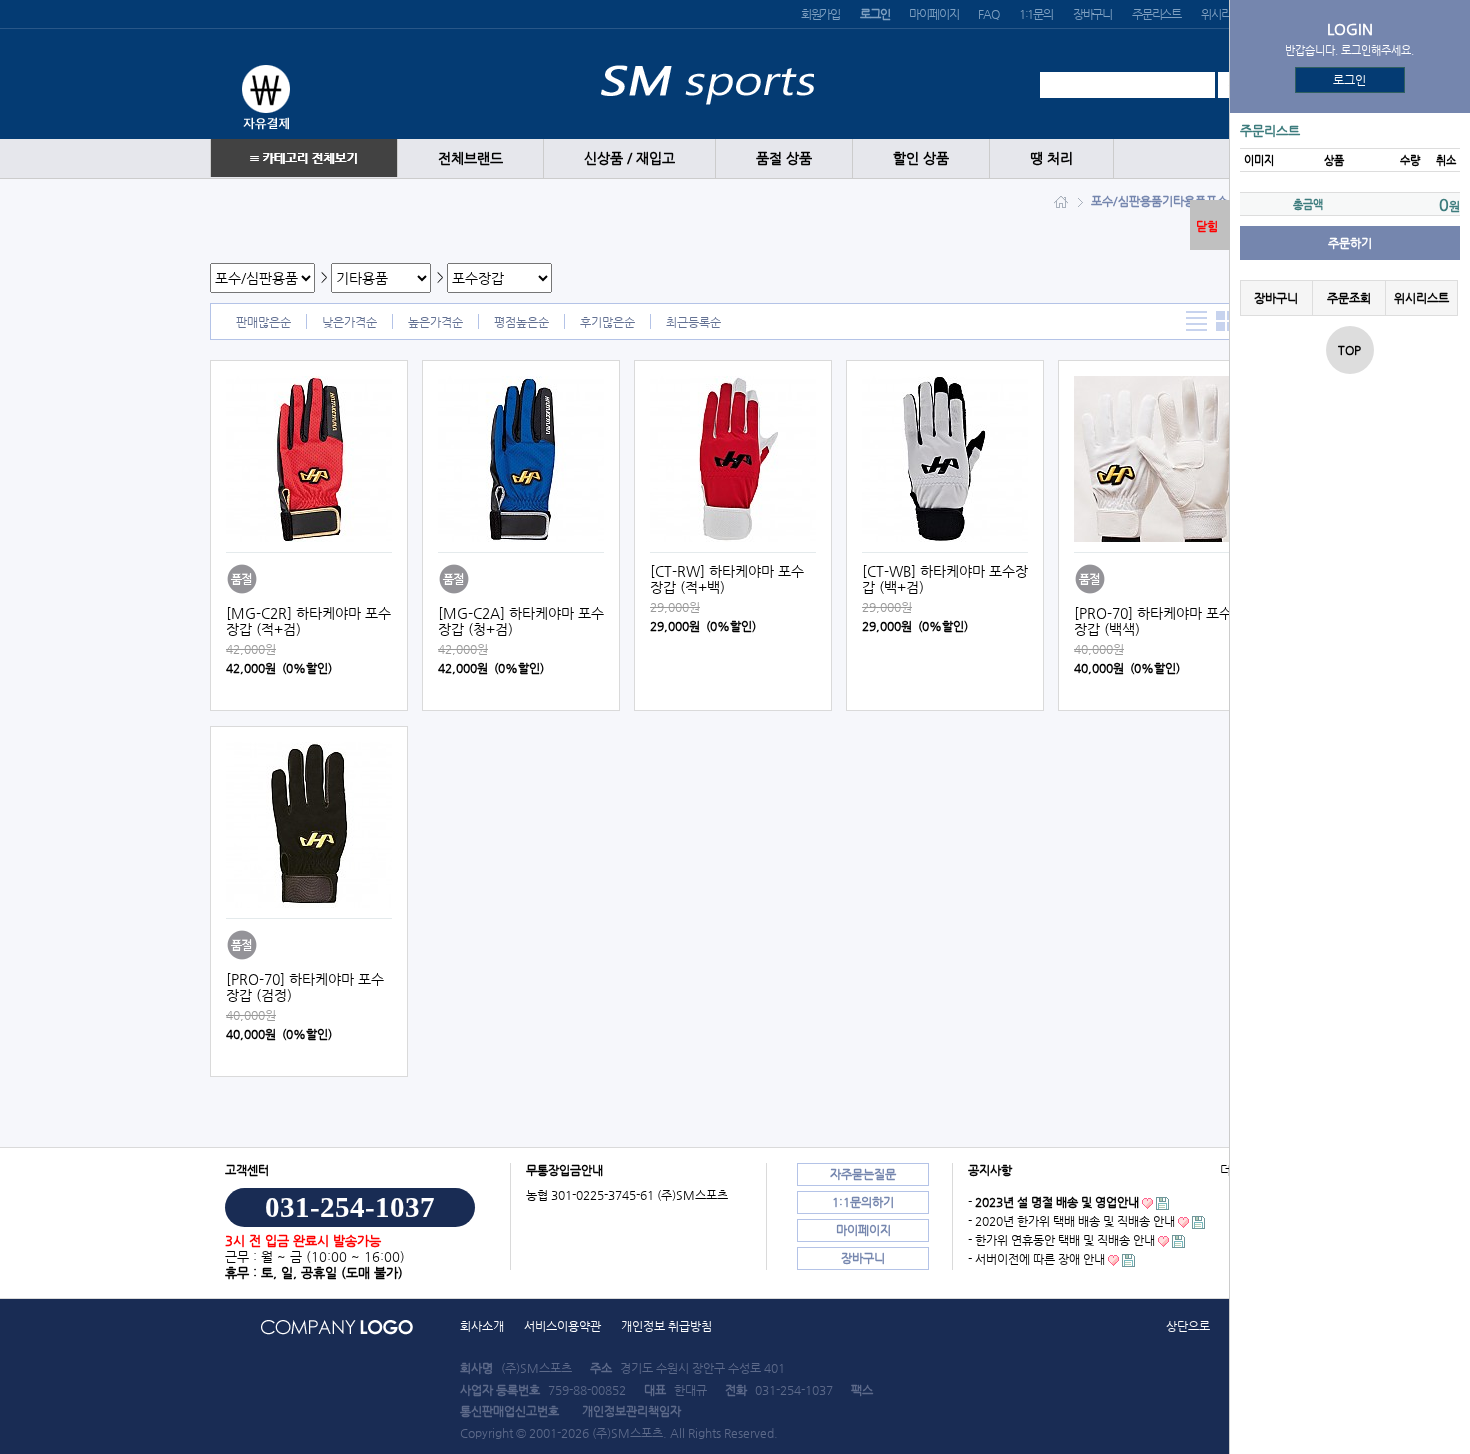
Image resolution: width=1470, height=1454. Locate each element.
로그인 (1350, 80)
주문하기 (1350, 243)
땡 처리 (1051, 158)
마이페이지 (933, 14)
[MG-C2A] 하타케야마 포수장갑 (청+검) (521, 621)
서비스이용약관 (562, 1326)
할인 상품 (921, 158)
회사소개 (482, 1326)
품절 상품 (784, 158)
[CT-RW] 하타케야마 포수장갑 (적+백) (727, 579)
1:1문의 (1036, 14)
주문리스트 (1156, 14)
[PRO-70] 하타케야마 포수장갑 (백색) (1153, 621)
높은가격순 (435, 322)
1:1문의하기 (863, 1202)
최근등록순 (693, 322)
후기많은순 (607, 322)
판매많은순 (263, 322)
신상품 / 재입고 (629, 158)
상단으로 (1188, 1326)
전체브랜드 (470, 158)
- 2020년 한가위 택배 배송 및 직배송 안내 (1071, 1221)
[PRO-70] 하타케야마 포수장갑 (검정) (305, 987)
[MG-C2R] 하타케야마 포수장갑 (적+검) (308, 621)
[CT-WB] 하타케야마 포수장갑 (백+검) (945, 579)
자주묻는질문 (863, 1174)
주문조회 (1349, 298)
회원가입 (820, 14)
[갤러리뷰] (1226, 321)
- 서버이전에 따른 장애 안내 (1036, 1259)
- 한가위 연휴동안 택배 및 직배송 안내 (1061, 1240)
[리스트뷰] (1196, 321)
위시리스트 (1225, 14)
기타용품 (1184, 201)
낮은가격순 (349, 322)
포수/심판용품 (1126, 201)
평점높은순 (521, 322)
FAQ (988, 14)
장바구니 (1092, 14)
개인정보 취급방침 (666, 1326)
